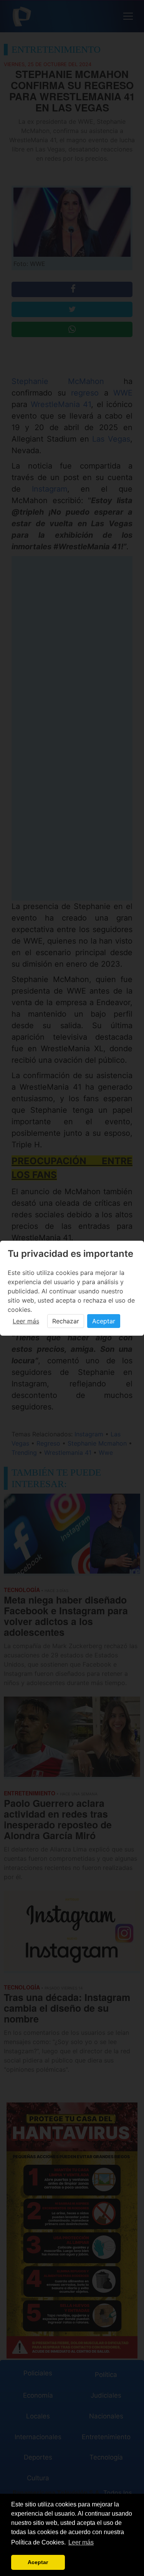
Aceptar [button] (38, 2562)
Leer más (26, 1321)
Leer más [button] (81, 2542)
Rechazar (66, 1321)
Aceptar (104, 1321)
